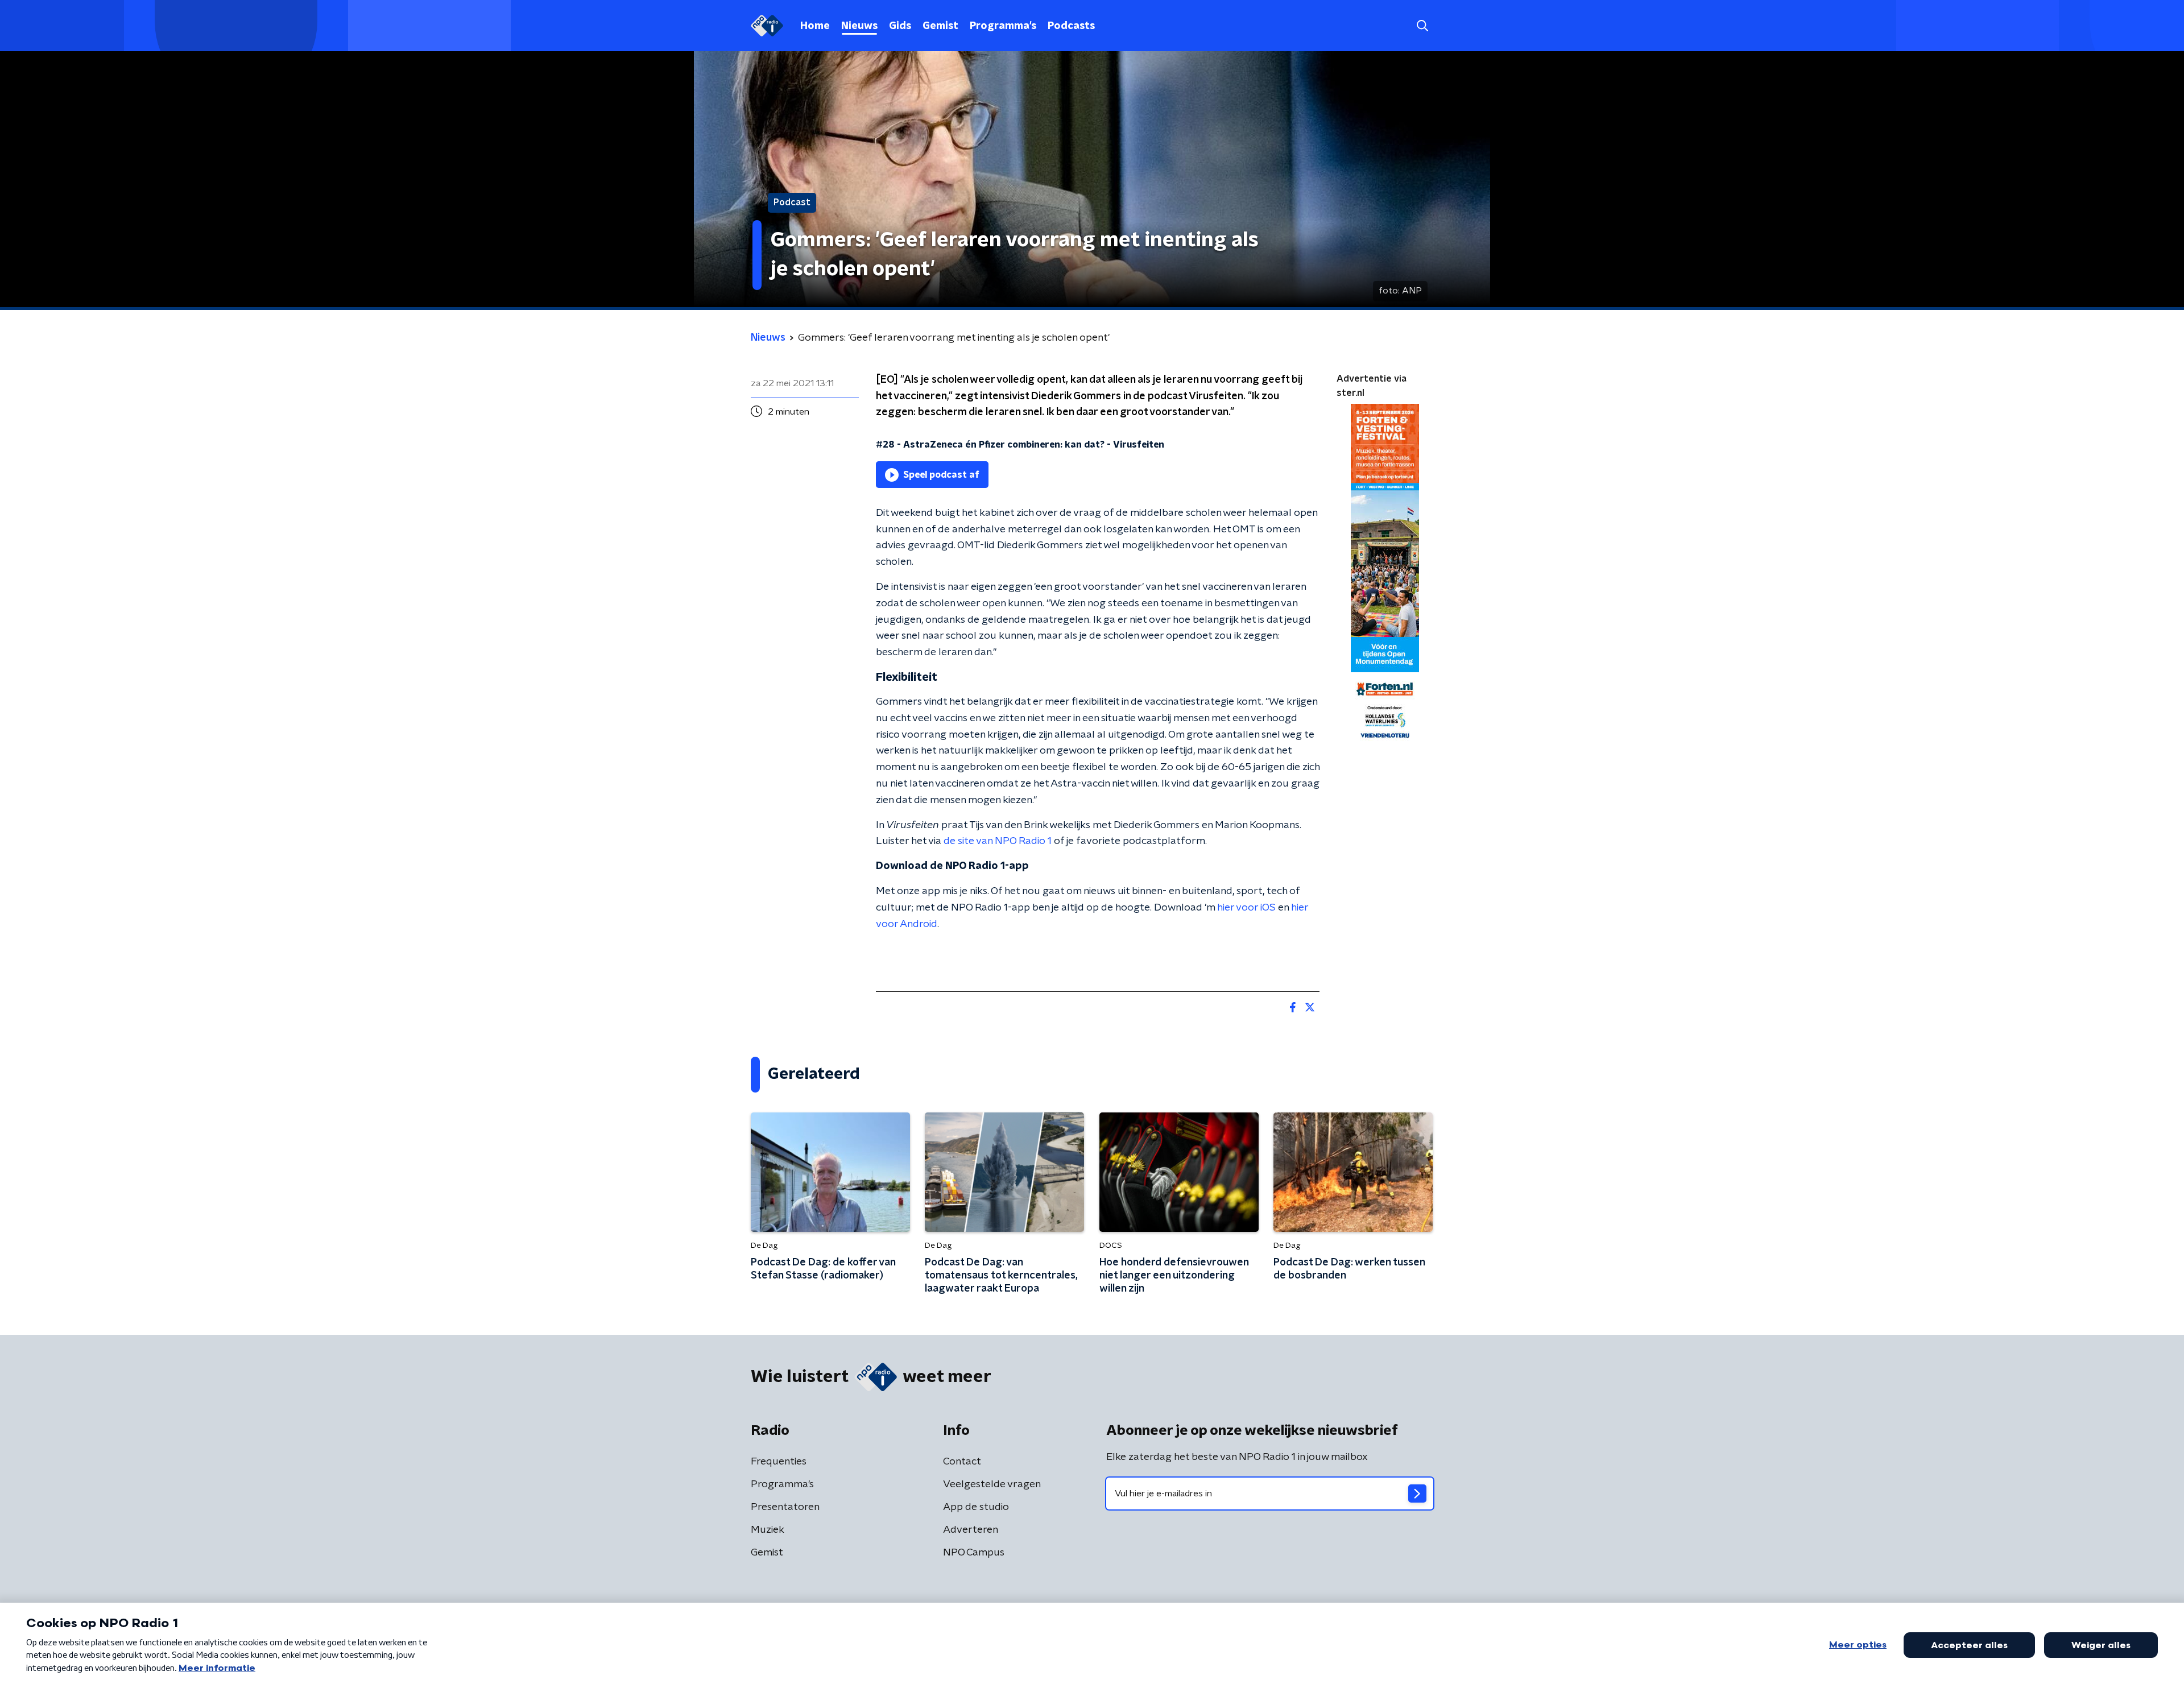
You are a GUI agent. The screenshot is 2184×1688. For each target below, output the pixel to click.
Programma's (1003, 26)
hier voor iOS (1246, 908)
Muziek (768, 1530)
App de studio (976, 1507)
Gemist (940, 26)
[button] (1422, 26)
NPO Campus (974, 1553)
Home (815, 26)
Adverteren (971, 1530)
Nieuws (859, 26)
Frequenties (779, 1462)
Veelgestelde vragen (992, 1484)
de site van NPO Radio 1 (998, 841)
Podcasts (1071, 26)
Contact (962, 1462)
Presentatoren (785, 1507)
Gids (900, 26)
